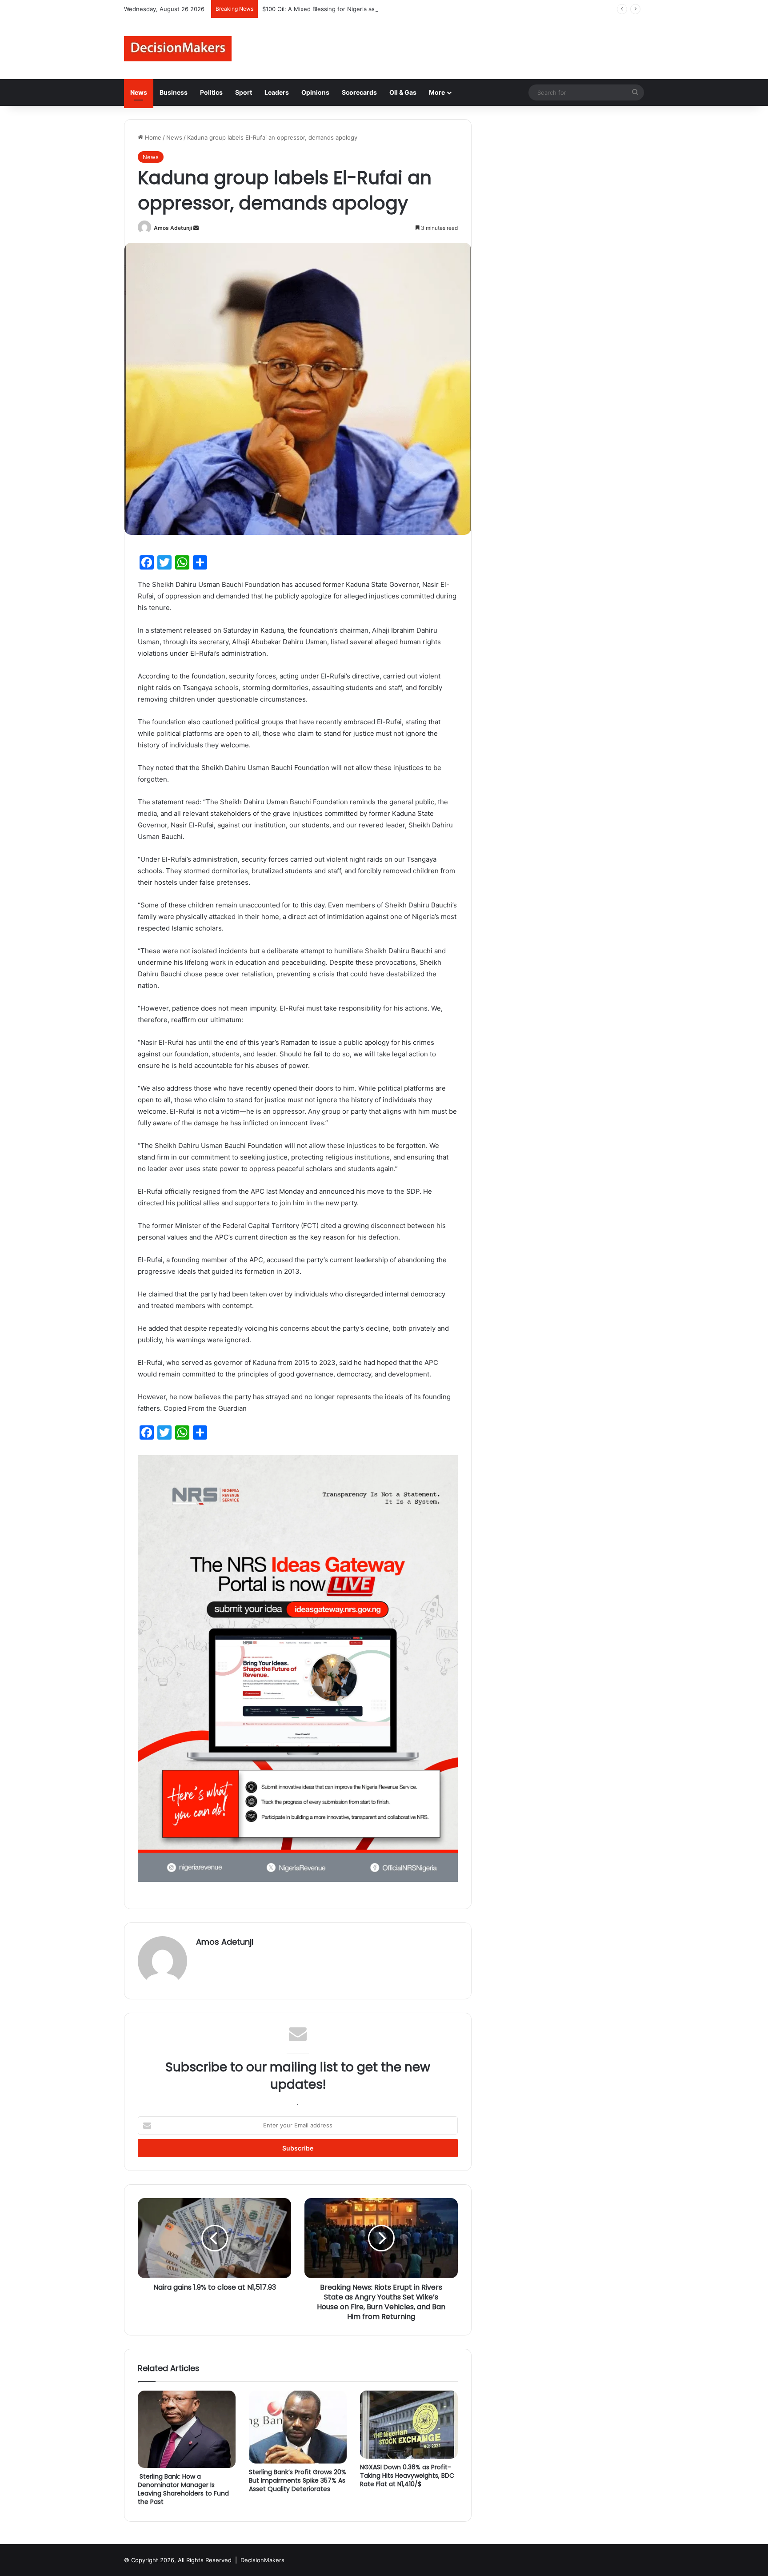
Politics (211, 92)
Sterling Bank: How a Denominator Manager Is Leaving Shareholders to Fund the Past (183, 2489)
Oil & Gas (403, 92)
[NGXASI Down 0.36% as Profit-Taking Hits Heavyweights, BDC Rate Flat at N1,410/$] (409, 2425)
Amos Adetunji (173, 228)
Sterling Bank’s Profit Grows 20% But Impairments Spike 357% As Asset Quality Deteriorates (298, 2480)
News (139, 92)
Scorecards (359, 92)
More (437, 92)
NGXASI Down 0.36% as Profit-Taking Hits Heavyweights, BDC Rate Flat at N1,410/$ (407, 2476)
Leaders (277, 92)
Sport (244, 92)
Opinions (315, 92)
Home (152, 137)
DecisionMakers (262, 2560)
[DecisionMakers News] (178, 49)
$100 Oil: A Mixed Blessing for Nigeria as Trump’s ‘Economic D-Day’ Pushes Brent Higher (384, 9)
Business (174, 92)
